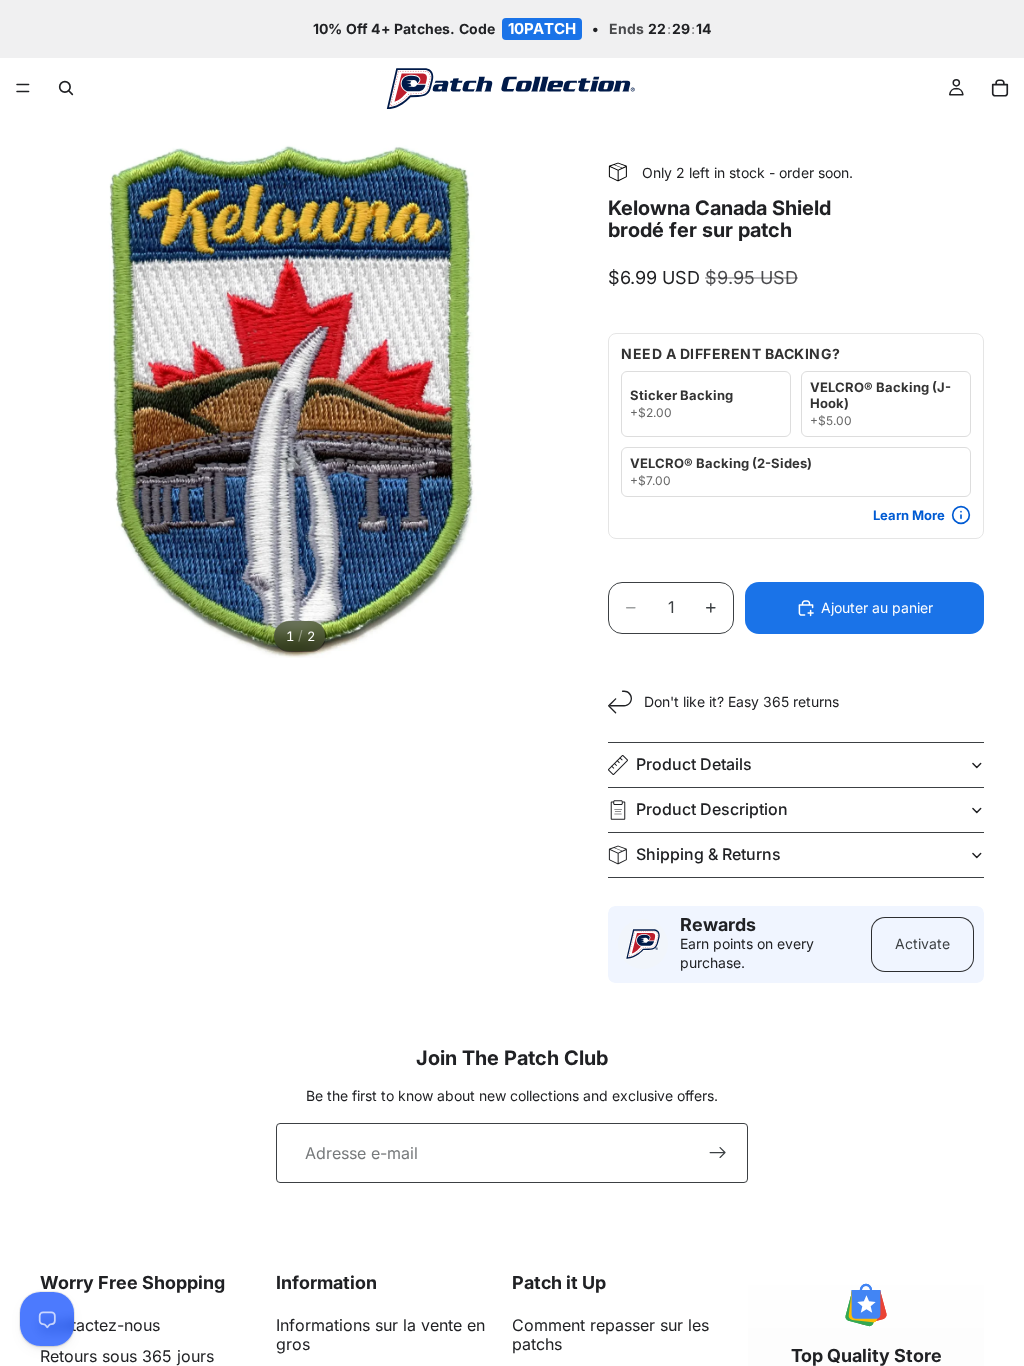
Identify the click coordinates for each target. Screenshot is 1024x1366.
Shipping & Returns (708, 854)
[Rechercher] (66, 88)
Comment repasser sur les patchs (610, 1334)
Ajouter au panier (877, 607)
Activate (922, 943)
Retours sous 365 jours (127, 1356)
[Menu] (23, 89)
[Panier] (1000, 88)
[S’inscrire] (718, 1153)
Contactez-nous (100, 1325)
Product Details (694, 764)
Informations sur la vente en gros (380, 1334)
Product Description (712, 809)
